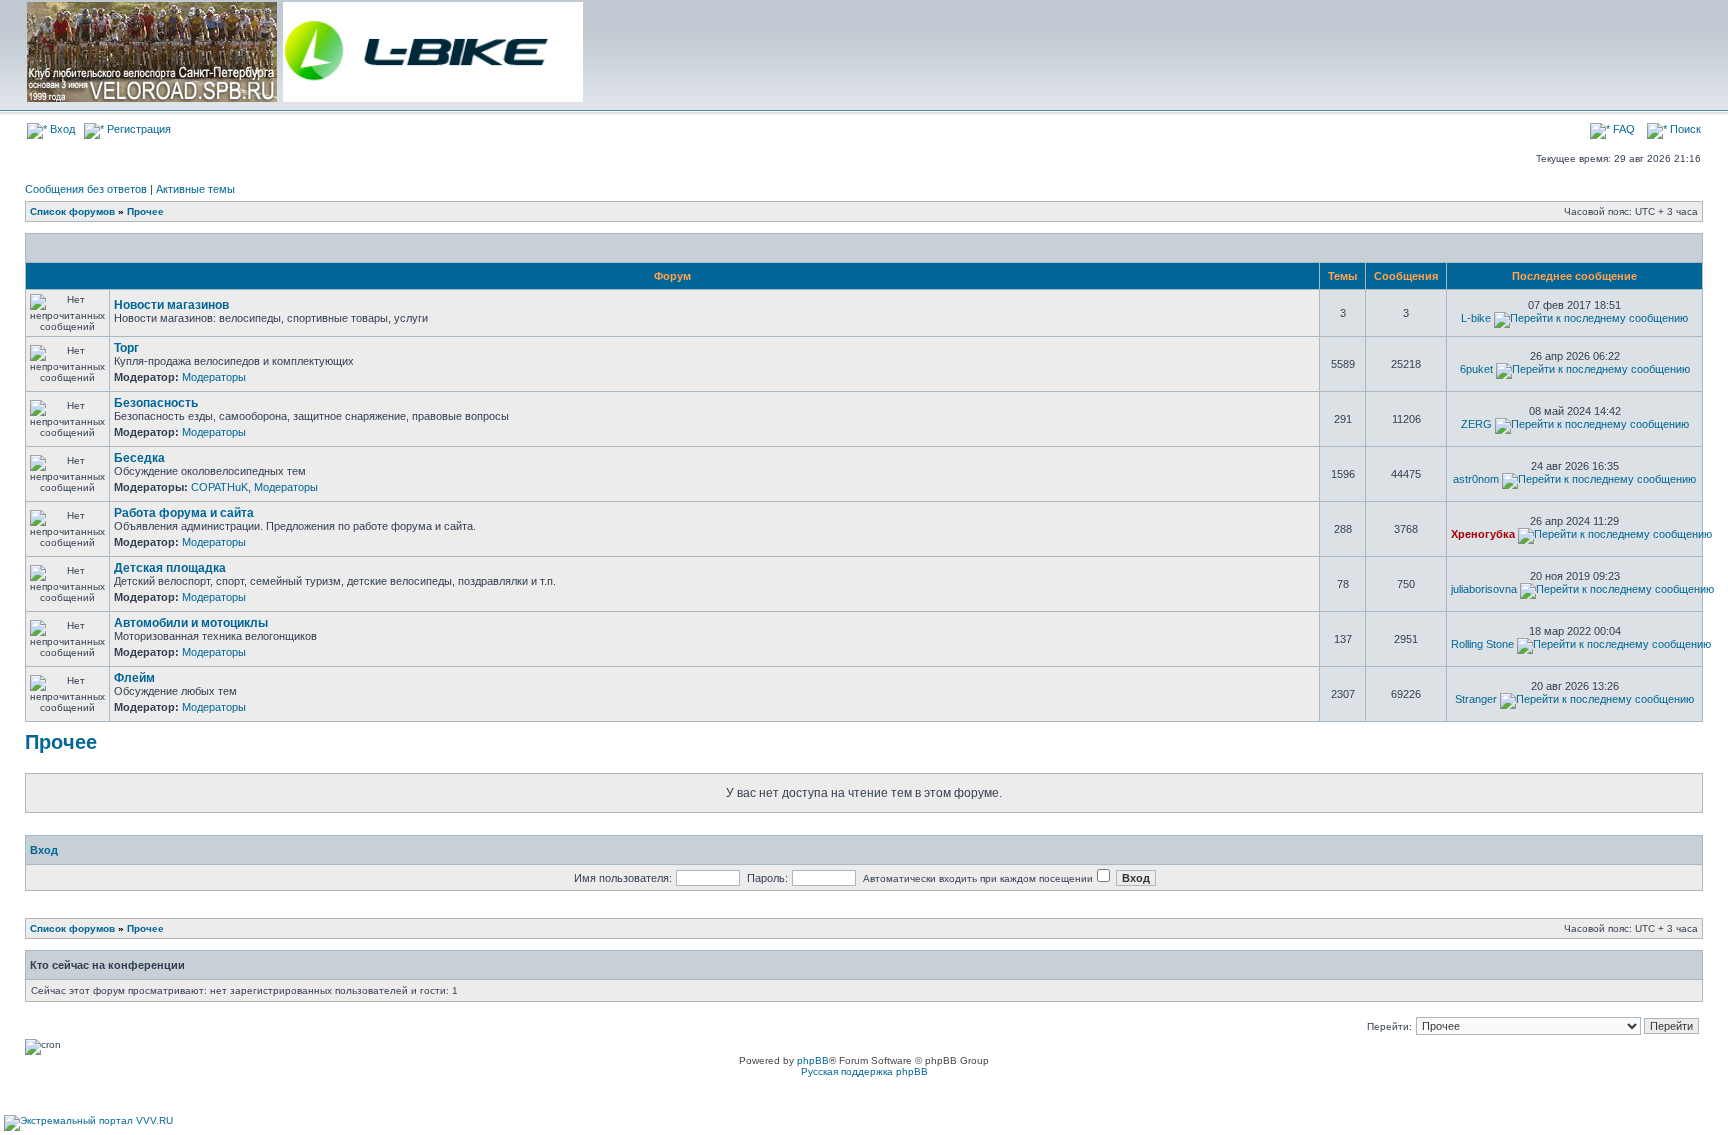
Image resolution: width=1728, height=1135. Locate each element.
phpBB (813, 1060)
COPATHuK (219, 487)
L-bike (1476, 318)
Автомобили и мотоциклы (191, 623)
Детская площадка (170, 568)
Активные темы (195, 189)
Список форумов (72, 211)
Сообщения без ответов (86, 189)
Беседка (139, 458)
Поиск (1684, 129)
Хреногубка (1483, 534)
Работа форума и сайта (184, 513)
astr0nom (1476, 479)
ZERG (1476, 424)
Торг (126, 348)
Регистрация (137, 129)
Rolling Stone (1482, 644)
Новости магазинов (171, 305)
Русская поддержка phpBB (864, 1071)
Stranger (1476, 699)
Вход (61, 129)
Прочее (145, 211)
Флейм (134, 678)
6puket (1476, 369)
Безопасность (156, 403)
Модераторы (214, 377)
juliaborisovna (1484, 589)
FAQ (1622, 129)
